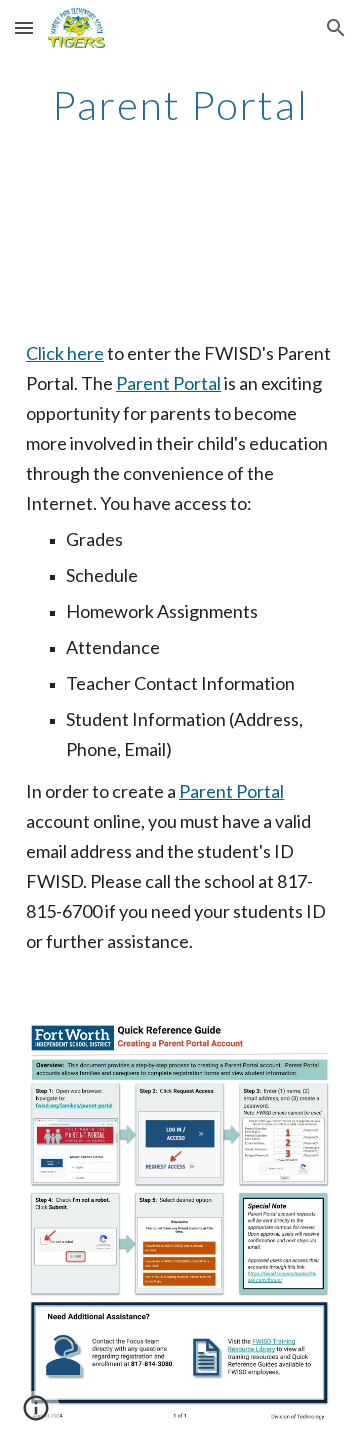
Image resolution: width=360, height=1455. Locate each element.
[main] (180, 105)
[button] (24, 27)
